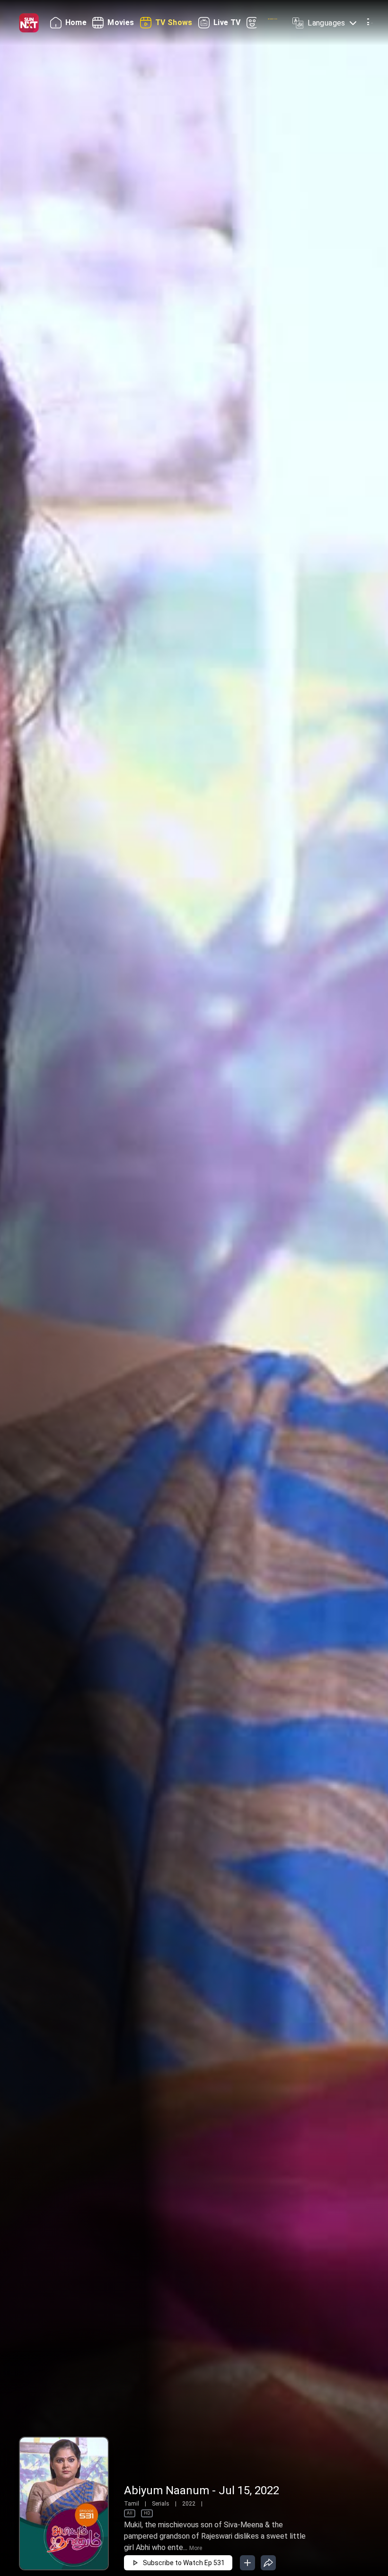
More (196, 2548)
